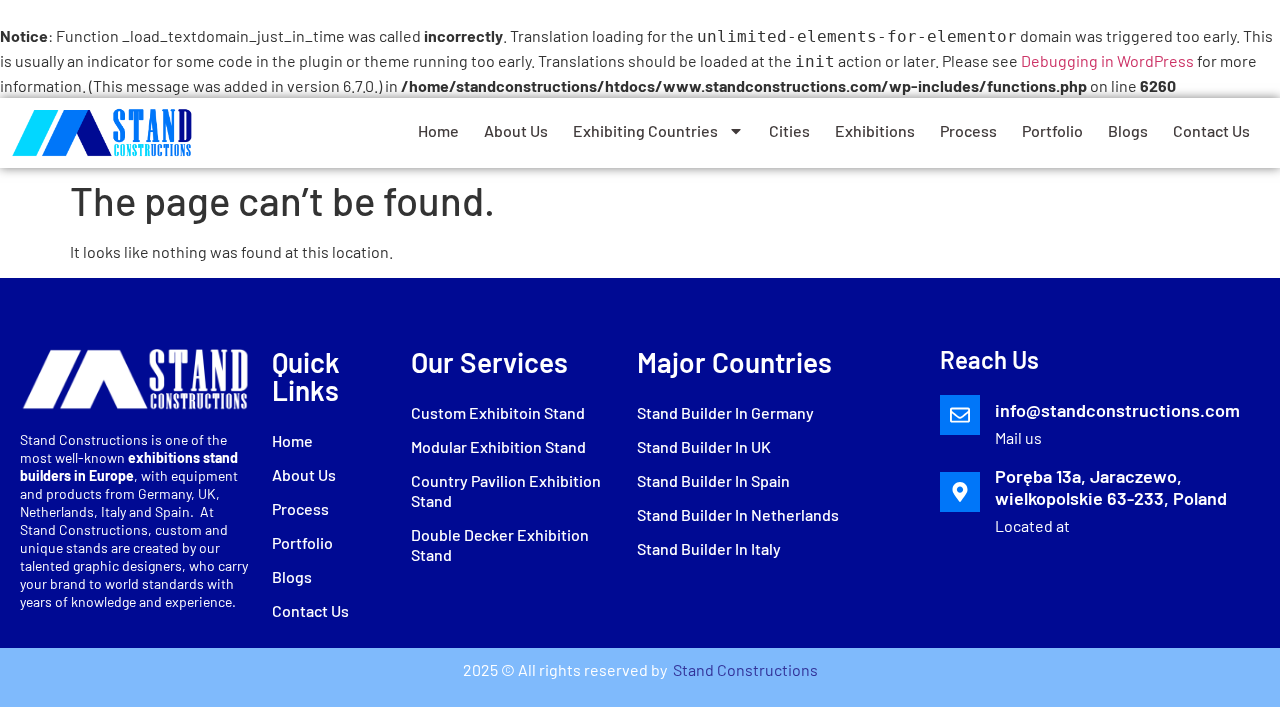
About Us (516, 130)
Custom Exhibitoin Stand (498, 412)
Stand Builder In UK (704, 446)
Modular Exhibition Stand (498, 446)
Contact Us (1211, 130)
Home (438, 130)
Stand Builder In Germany (725, 412)
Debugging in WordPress (1107, 60)
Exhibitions (875, 130)
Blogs (1128, 130)
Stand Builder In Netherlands (738, 514)
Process (968, 130)
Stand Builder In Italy (709, 548)
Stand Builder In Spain (713, 480)
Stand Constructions (744, 669)
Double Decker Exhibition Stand (500, 544)
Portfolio (1052, 130)
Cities (789, 130)
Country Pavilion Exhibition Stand (506, 490)
